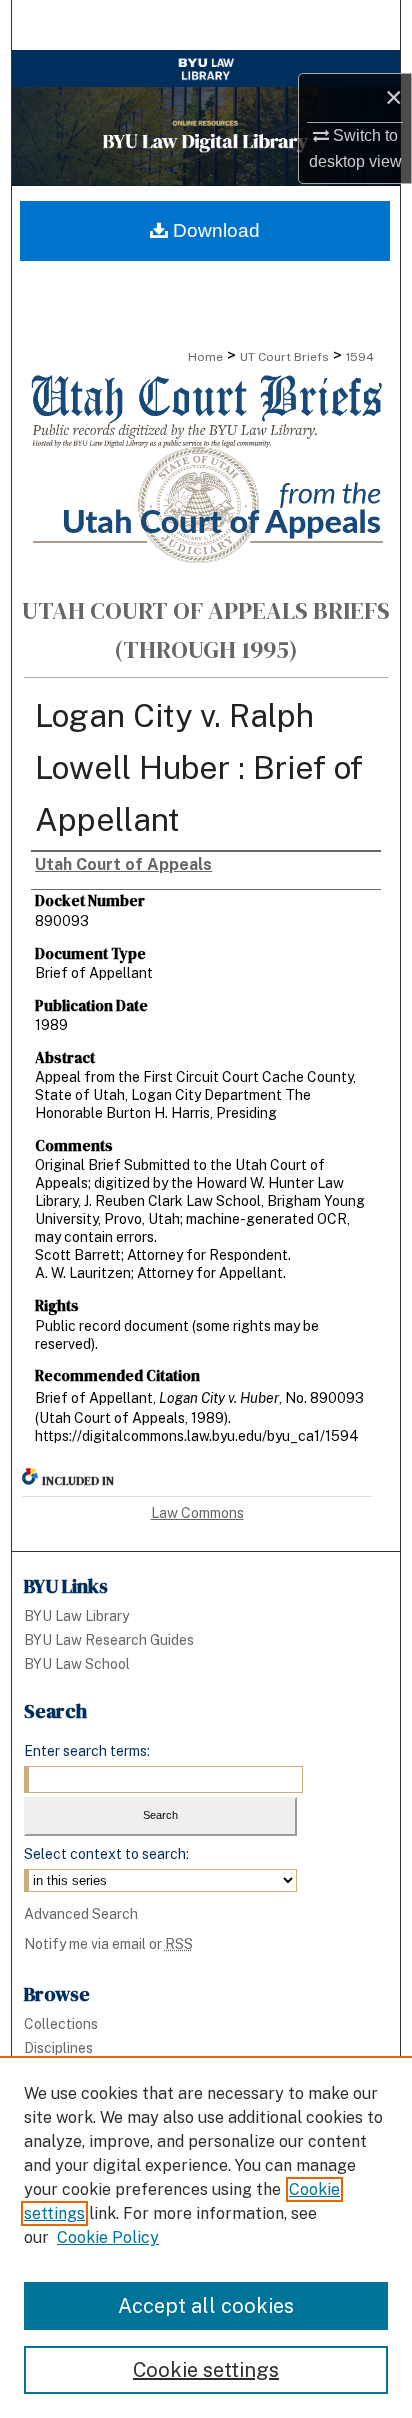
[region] (206, 2237)
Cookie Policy (108, 2237)
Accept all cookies (206, 2306)
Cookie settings (206, 2370)
